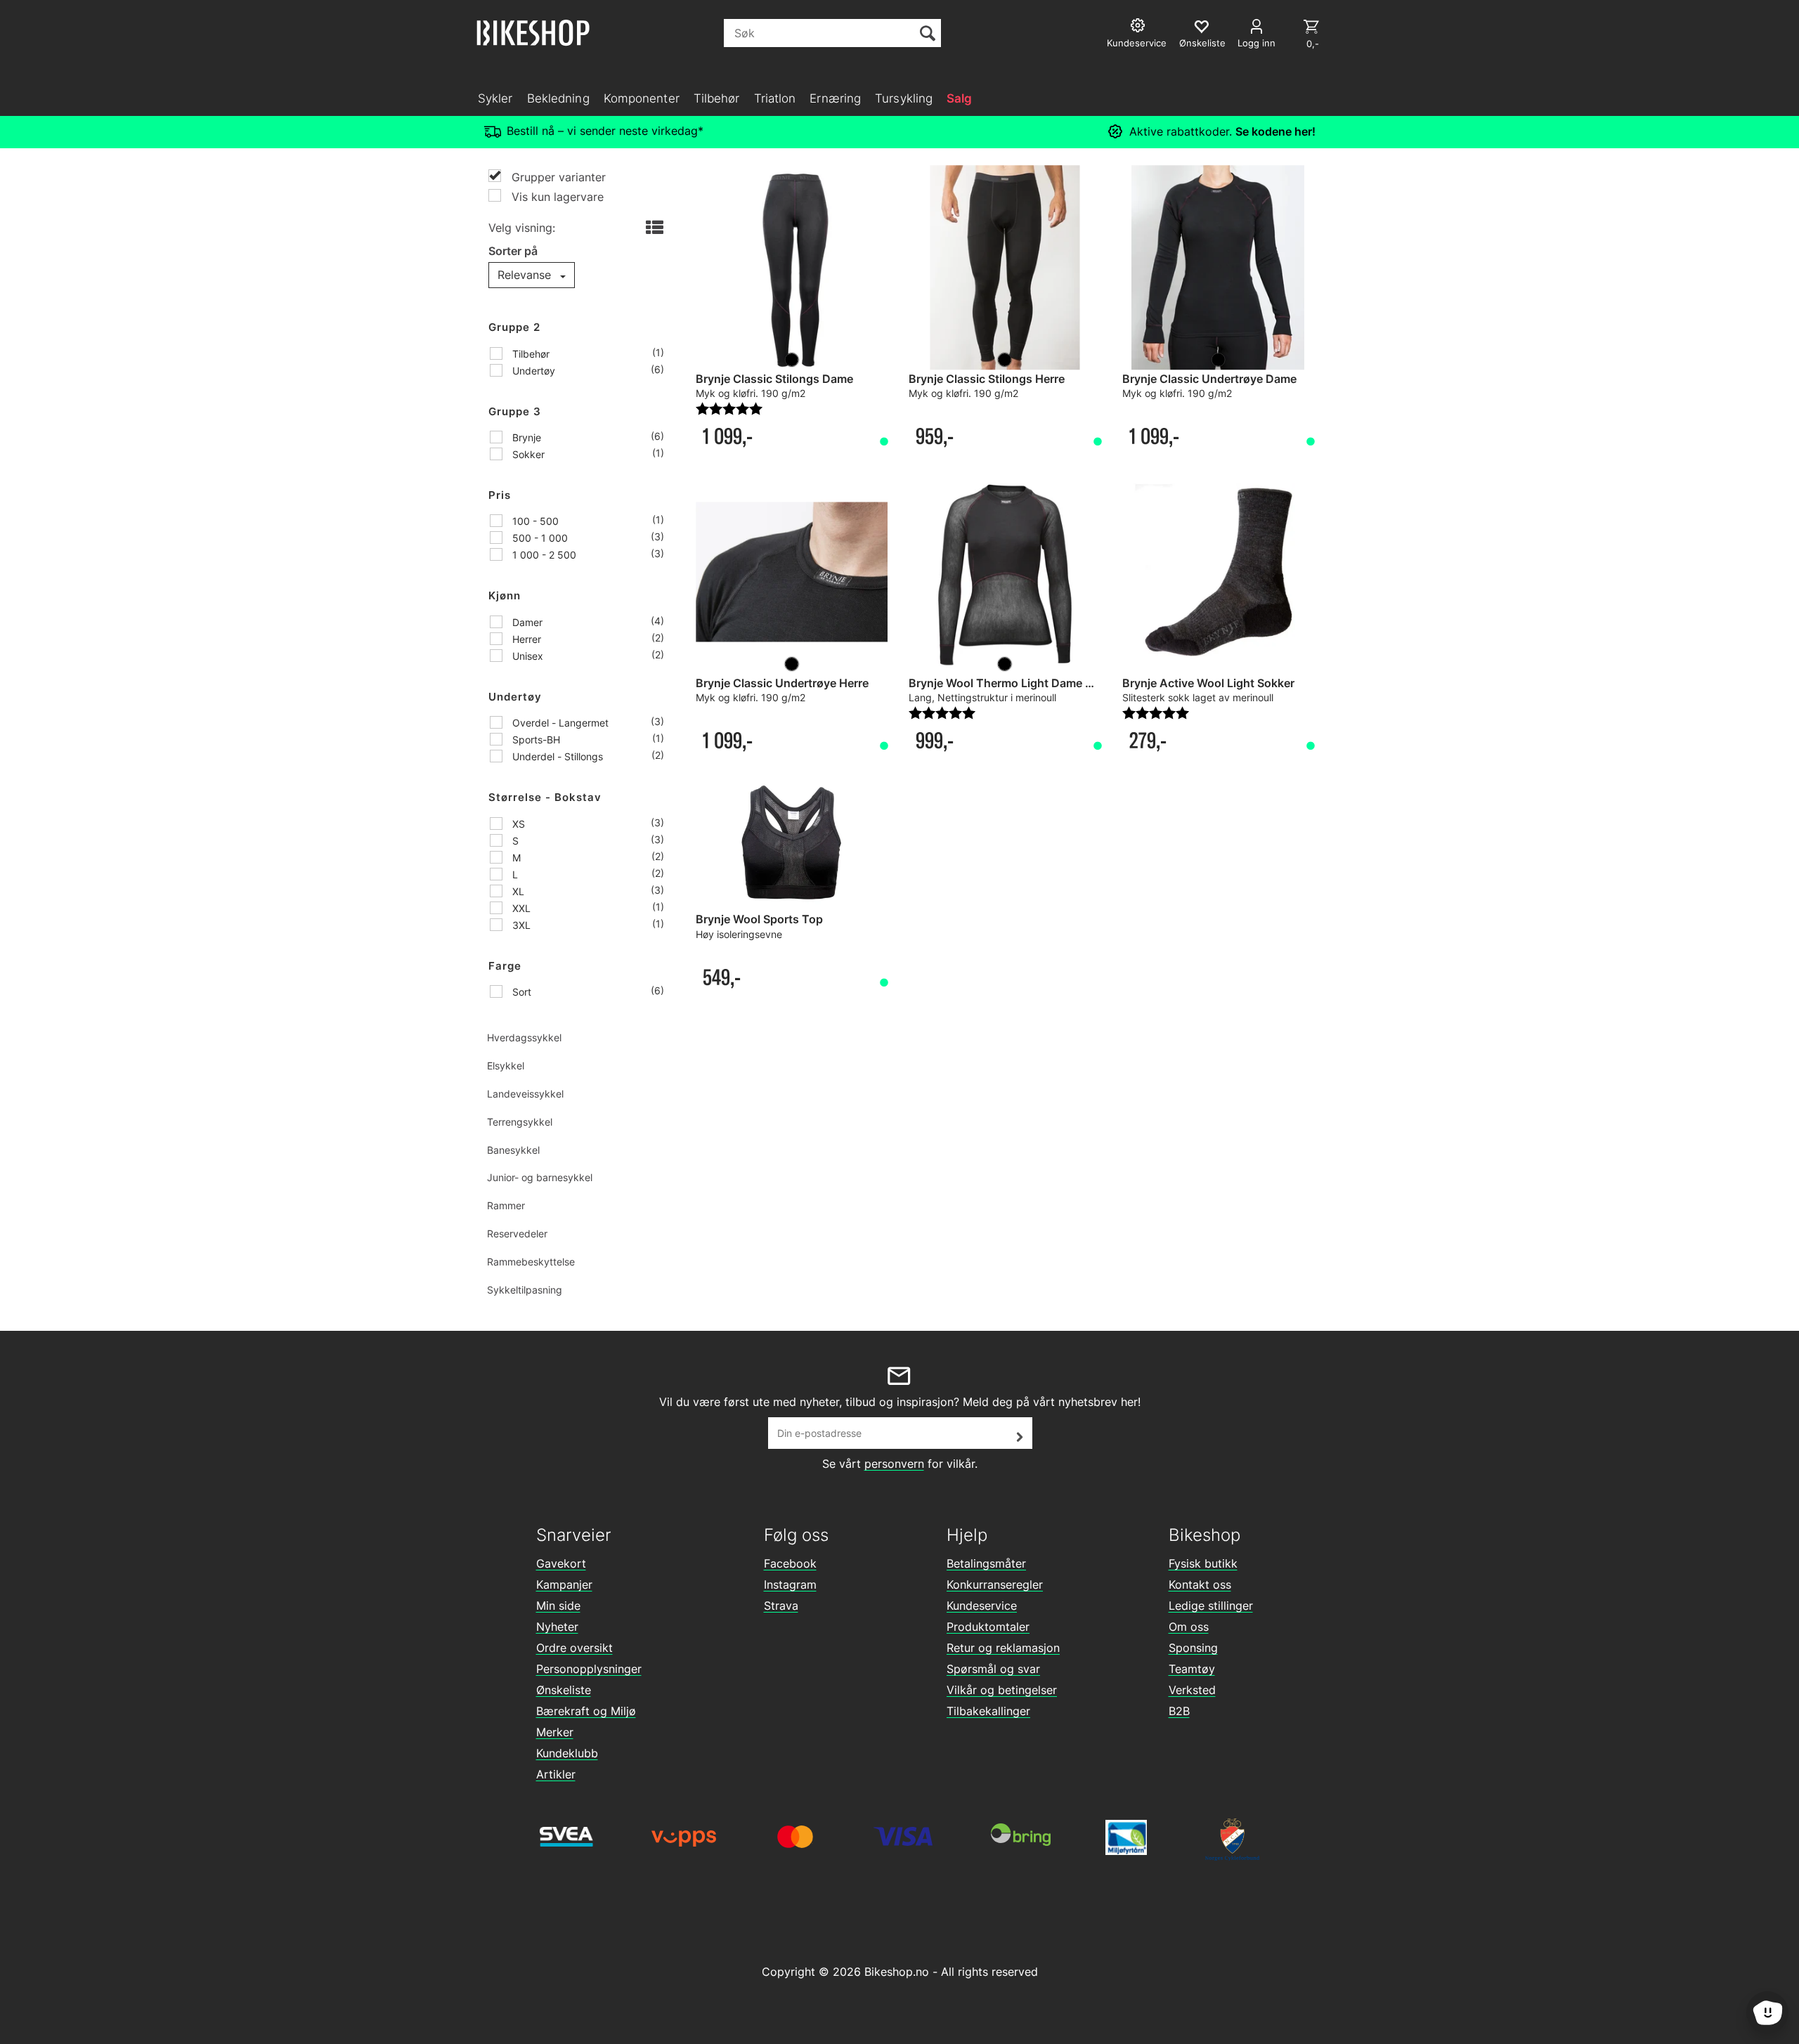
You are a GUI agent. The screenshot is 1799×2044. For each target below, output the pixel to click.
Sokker (527, 454)
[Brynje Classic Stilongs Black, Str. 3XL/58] (1005, 268)
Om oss (1189, 1627)
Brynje (525, 437)
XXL (520, 908)
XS (517, 824)
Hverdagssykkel (524, 1037)
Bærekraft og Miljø (586, 1711)
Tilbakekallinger (988, 1711)
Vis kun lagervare (556, 197)
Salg (959, 98)
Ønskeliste (564, 1690)
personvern (894, 1464)
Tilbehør (717, 98)
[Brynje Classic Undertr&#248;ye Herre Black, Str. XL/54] (792, 572)
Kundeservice (982, 1606)
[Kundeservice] (1139, 27)
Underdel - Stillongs (556, 756)
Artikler (556, 1774)
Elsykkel (506, 1066)
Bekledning (558, 98)
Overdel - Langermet (559, 723)
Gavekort (561, 1563)
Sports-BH (535, 740)
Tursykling (904, 98)
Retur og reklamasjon (1003, 1648)
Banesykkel (513, 1150)
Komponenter (642, 98)
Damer (526, 622)
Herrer (525, 639)
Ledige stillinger (1211, 1606)
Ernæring (835, 98)
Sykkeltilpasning (525, 1290)
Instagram (790, 1584)
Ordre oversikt (574, 1648)
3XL (520, 925)
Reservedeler (517, 1233)
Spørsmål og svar (993, 1669)
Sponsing (1193, 1648)
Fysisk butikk (1203, 1563)
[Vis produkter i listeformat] (653, 228)
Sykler (495, 98)
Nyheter (557, 1627)
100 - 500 (534, 521)
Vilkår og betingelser (1002, 1690)
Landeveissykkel (525, 1094)
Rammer (506, 1205)
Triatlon (775, 98)
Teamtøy (1192, 1669)
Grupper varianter (557, 177)
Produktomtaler (988, 1627)
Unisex (526, 656)
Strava (781, 1606)
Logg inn (1256, 43)
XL (517, 891)
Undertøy (532, 371)
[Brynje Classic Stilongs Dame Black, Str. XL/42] (792, 268)
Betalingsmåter (986, 1563)
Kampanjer (564, 1584)
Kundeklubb (567, 1753)
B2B (1179, 1711)
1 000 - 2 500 (543, 555)
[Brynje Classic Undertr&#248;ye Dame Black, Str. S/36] (1218, 268)
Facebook (790, 1563)
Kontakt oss (1200, 1584)
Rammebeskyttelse (531, 1262)
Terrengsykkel (520, 1122)
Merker (555, 1732)
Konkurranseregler (995, 1584)
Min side (558, 1606)
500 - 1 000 (539, 538)
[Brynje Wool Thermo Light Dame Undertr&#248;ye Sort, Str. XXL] (1005, 572)
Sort (520, 992)
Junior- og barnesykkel (540, 1177)
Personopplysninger (589, 1669)
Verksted (1192, 1690)
